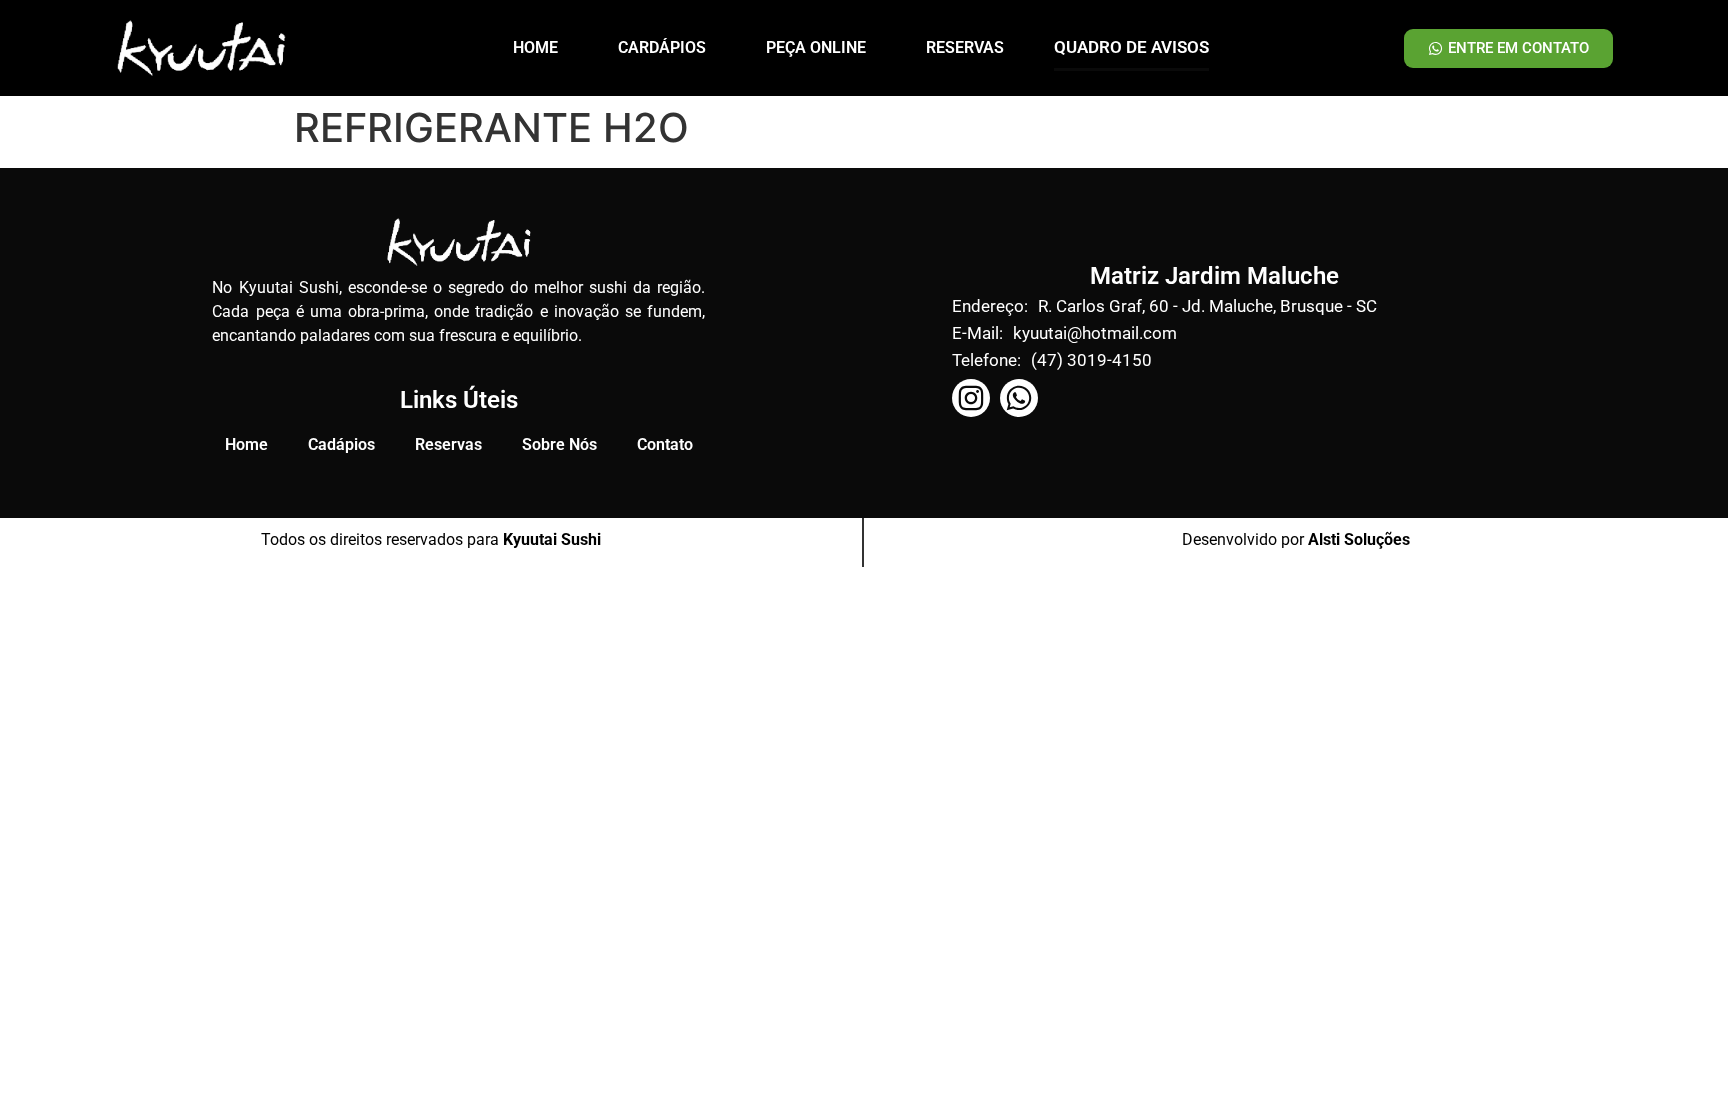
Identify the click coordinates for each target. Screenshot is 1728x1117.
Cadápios (341, 444)
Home (246, 444)
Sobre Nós (559, 444)
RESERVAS (965, 47)
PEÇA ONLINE (816, 47)
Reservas (448, 444)
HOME (535, 47)
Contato (665, 444)
